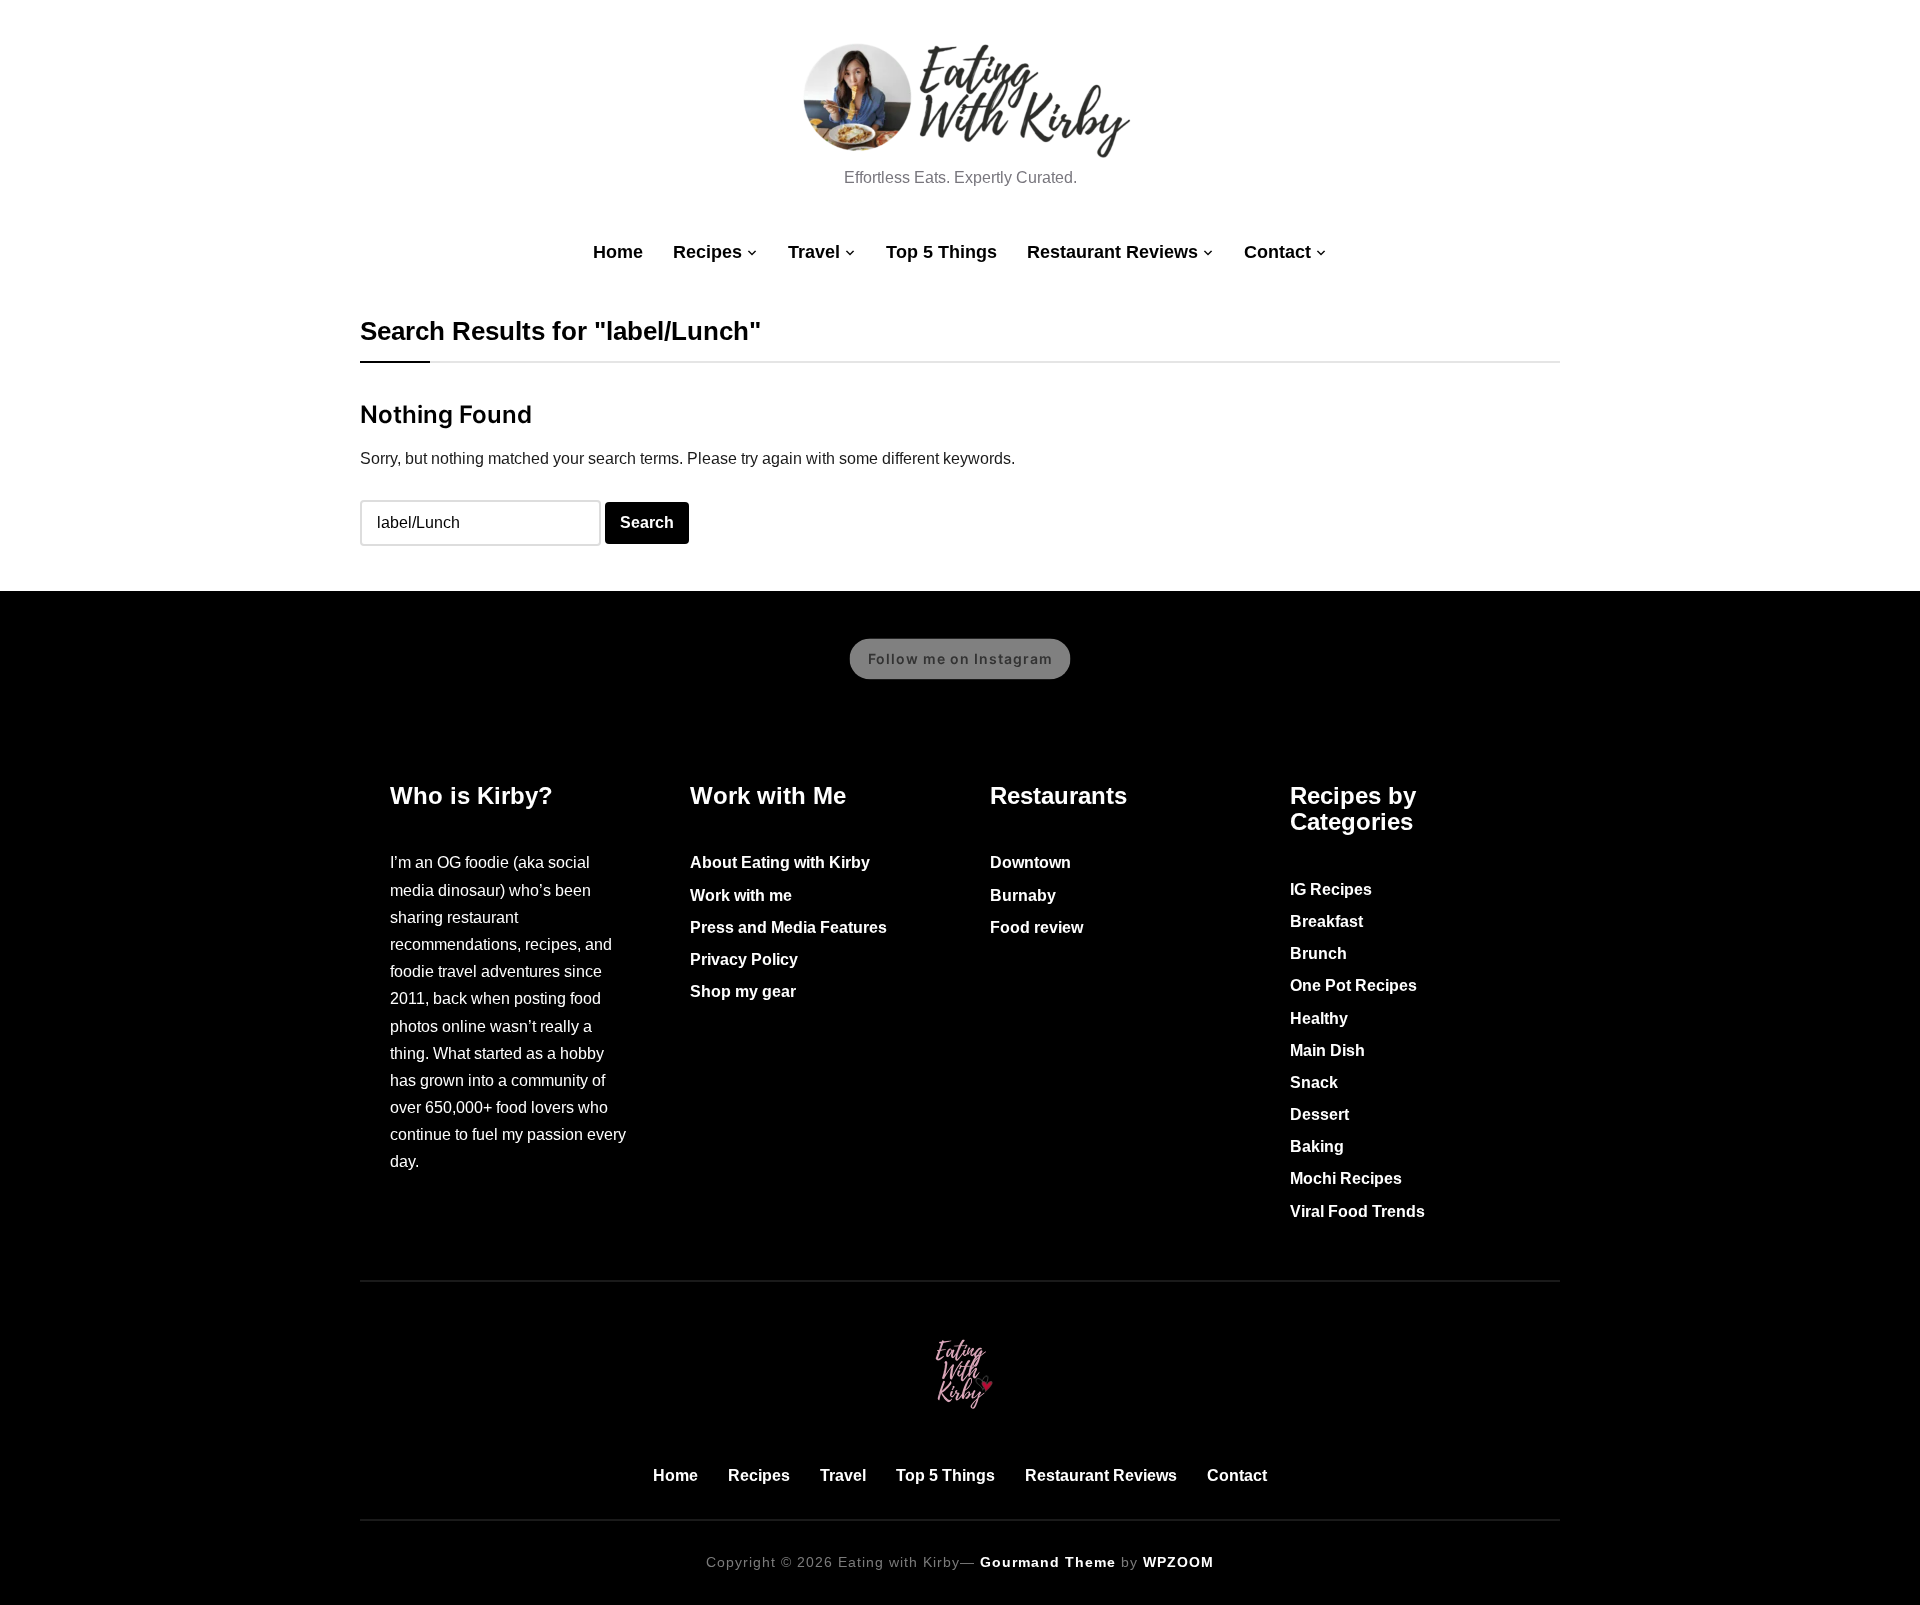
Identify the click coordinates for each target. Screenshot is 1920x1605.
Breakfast (1326, 921)
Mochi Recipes (1346, 1178)
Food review (1036, 927)
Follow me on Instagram (960, 658)
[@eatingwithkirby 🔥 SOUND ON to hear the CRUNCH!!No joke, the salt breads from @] (540, 673)
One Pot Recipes (1353, 985)
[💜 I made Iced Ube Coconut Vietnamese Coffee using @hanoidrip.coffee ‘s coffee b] (300, 673)
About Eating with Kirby (780, 862)
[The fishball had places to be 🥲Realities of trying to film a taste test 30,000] (180, 673)
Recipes (707, 252)
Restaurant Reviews (1112, 252)
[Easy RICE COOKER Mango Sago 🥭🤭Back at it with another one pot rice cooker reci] (1505, 673)
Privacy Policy (744, 959)
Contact (1277, 252)
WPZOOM (1178, 1562)
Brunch (1318, 953)
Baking (1317, 1146)
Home (618, 252)
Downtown (1030, 862)
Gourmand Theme (1048, 1562)
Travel (814, 252)
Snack (1314, 1082)
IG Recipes (1331, 889)
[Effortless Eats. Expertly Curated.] (960, 1335)
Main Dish (1327, 1050)
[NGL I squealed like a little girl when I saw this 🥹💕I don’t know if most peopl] (420, 673)
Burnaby (1023, 895)
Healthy (1319, 1018)
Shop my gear (743, 991)
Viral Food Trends (1357, 1211)
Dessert (1319, 1114)
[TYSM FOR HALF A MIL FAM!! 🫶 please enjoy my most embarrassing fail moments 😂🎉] (1145, 673)
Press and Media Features (788, 927)
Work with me (741, 895)
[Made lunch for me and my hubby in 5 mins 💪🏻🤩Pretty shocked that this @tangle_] (660, 673)
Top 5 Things (941, 252)
